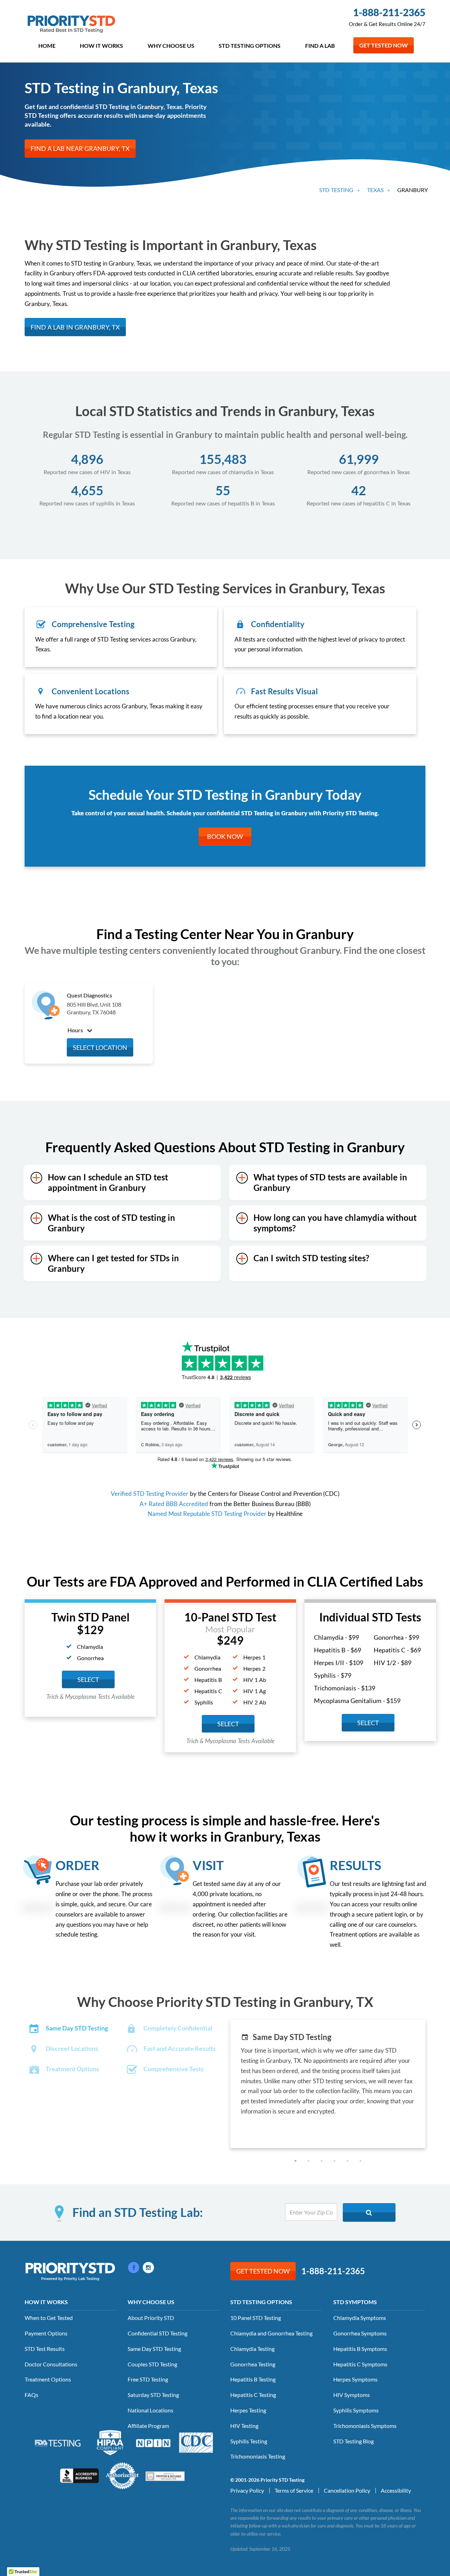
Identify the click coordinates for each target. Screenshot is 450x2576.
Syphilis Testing (249, 2441)
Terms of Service (294, 2490)
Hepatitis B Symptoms (360, 2349)
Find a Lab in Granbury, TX (75, 327)
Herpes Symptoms (355, 2379)
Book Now (225, 836)
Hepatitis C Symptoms (360, 2364)
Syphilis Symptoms (356, 2410)
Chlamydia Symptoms (360, 2318)
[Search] (369, 2212)
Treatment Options (48, 2379)
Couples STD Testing (152, 2364)
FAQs (31, 2395)
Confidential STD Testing (157, 2333)
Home (47, 46)
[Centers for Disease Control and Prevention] (196, 2442)
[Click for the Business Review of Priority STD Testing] (79, 2475)
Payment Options (46, 2333)
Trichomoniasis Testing (258, 2456)
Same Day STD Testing (154, 2349)
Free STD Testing (148, 2379)
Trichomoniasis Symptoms (365, 2426)
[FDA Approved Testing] (58, 2442)
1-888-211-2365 (389, 12)
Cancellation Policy (347, 2490)
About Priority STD (151, 2318)
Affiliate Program (148, 2426)
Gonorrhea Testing (253, 2364)
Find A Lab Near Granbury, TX (80, 148)
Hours (76, 1030)
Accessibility (396, 2490)
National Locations (150, 2410)
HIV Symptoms (352, 2395)
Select (88, 1679)
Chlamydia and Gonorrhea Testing (271, 2333)
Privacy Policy (247, 2490)
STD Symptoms (355, 2302)
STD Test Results (45, 2349)
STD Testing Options (250, 46)
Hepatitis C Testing (253, 2395)
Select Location (100, 1047)
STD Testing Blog (353, 2441)
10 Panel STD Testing (256, 2318)
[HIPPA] (110, 2442)
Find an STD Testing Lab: (138, 2212)
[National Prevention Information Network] (153, 2442)
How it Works (101, 46)
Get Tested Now (384, 45)
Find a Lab (320, 46)
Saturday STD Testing (153, 2395)
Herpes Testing (248, 2410)
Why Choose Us (171, 46)
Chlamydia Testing (252, 2349)
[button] (295, 2161)
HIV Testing (244, 2426)
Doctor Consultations (51, 2364)
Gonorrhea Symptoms (360, 2333)
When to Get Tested (49, 2318)
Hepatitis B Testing (253, 2379)
